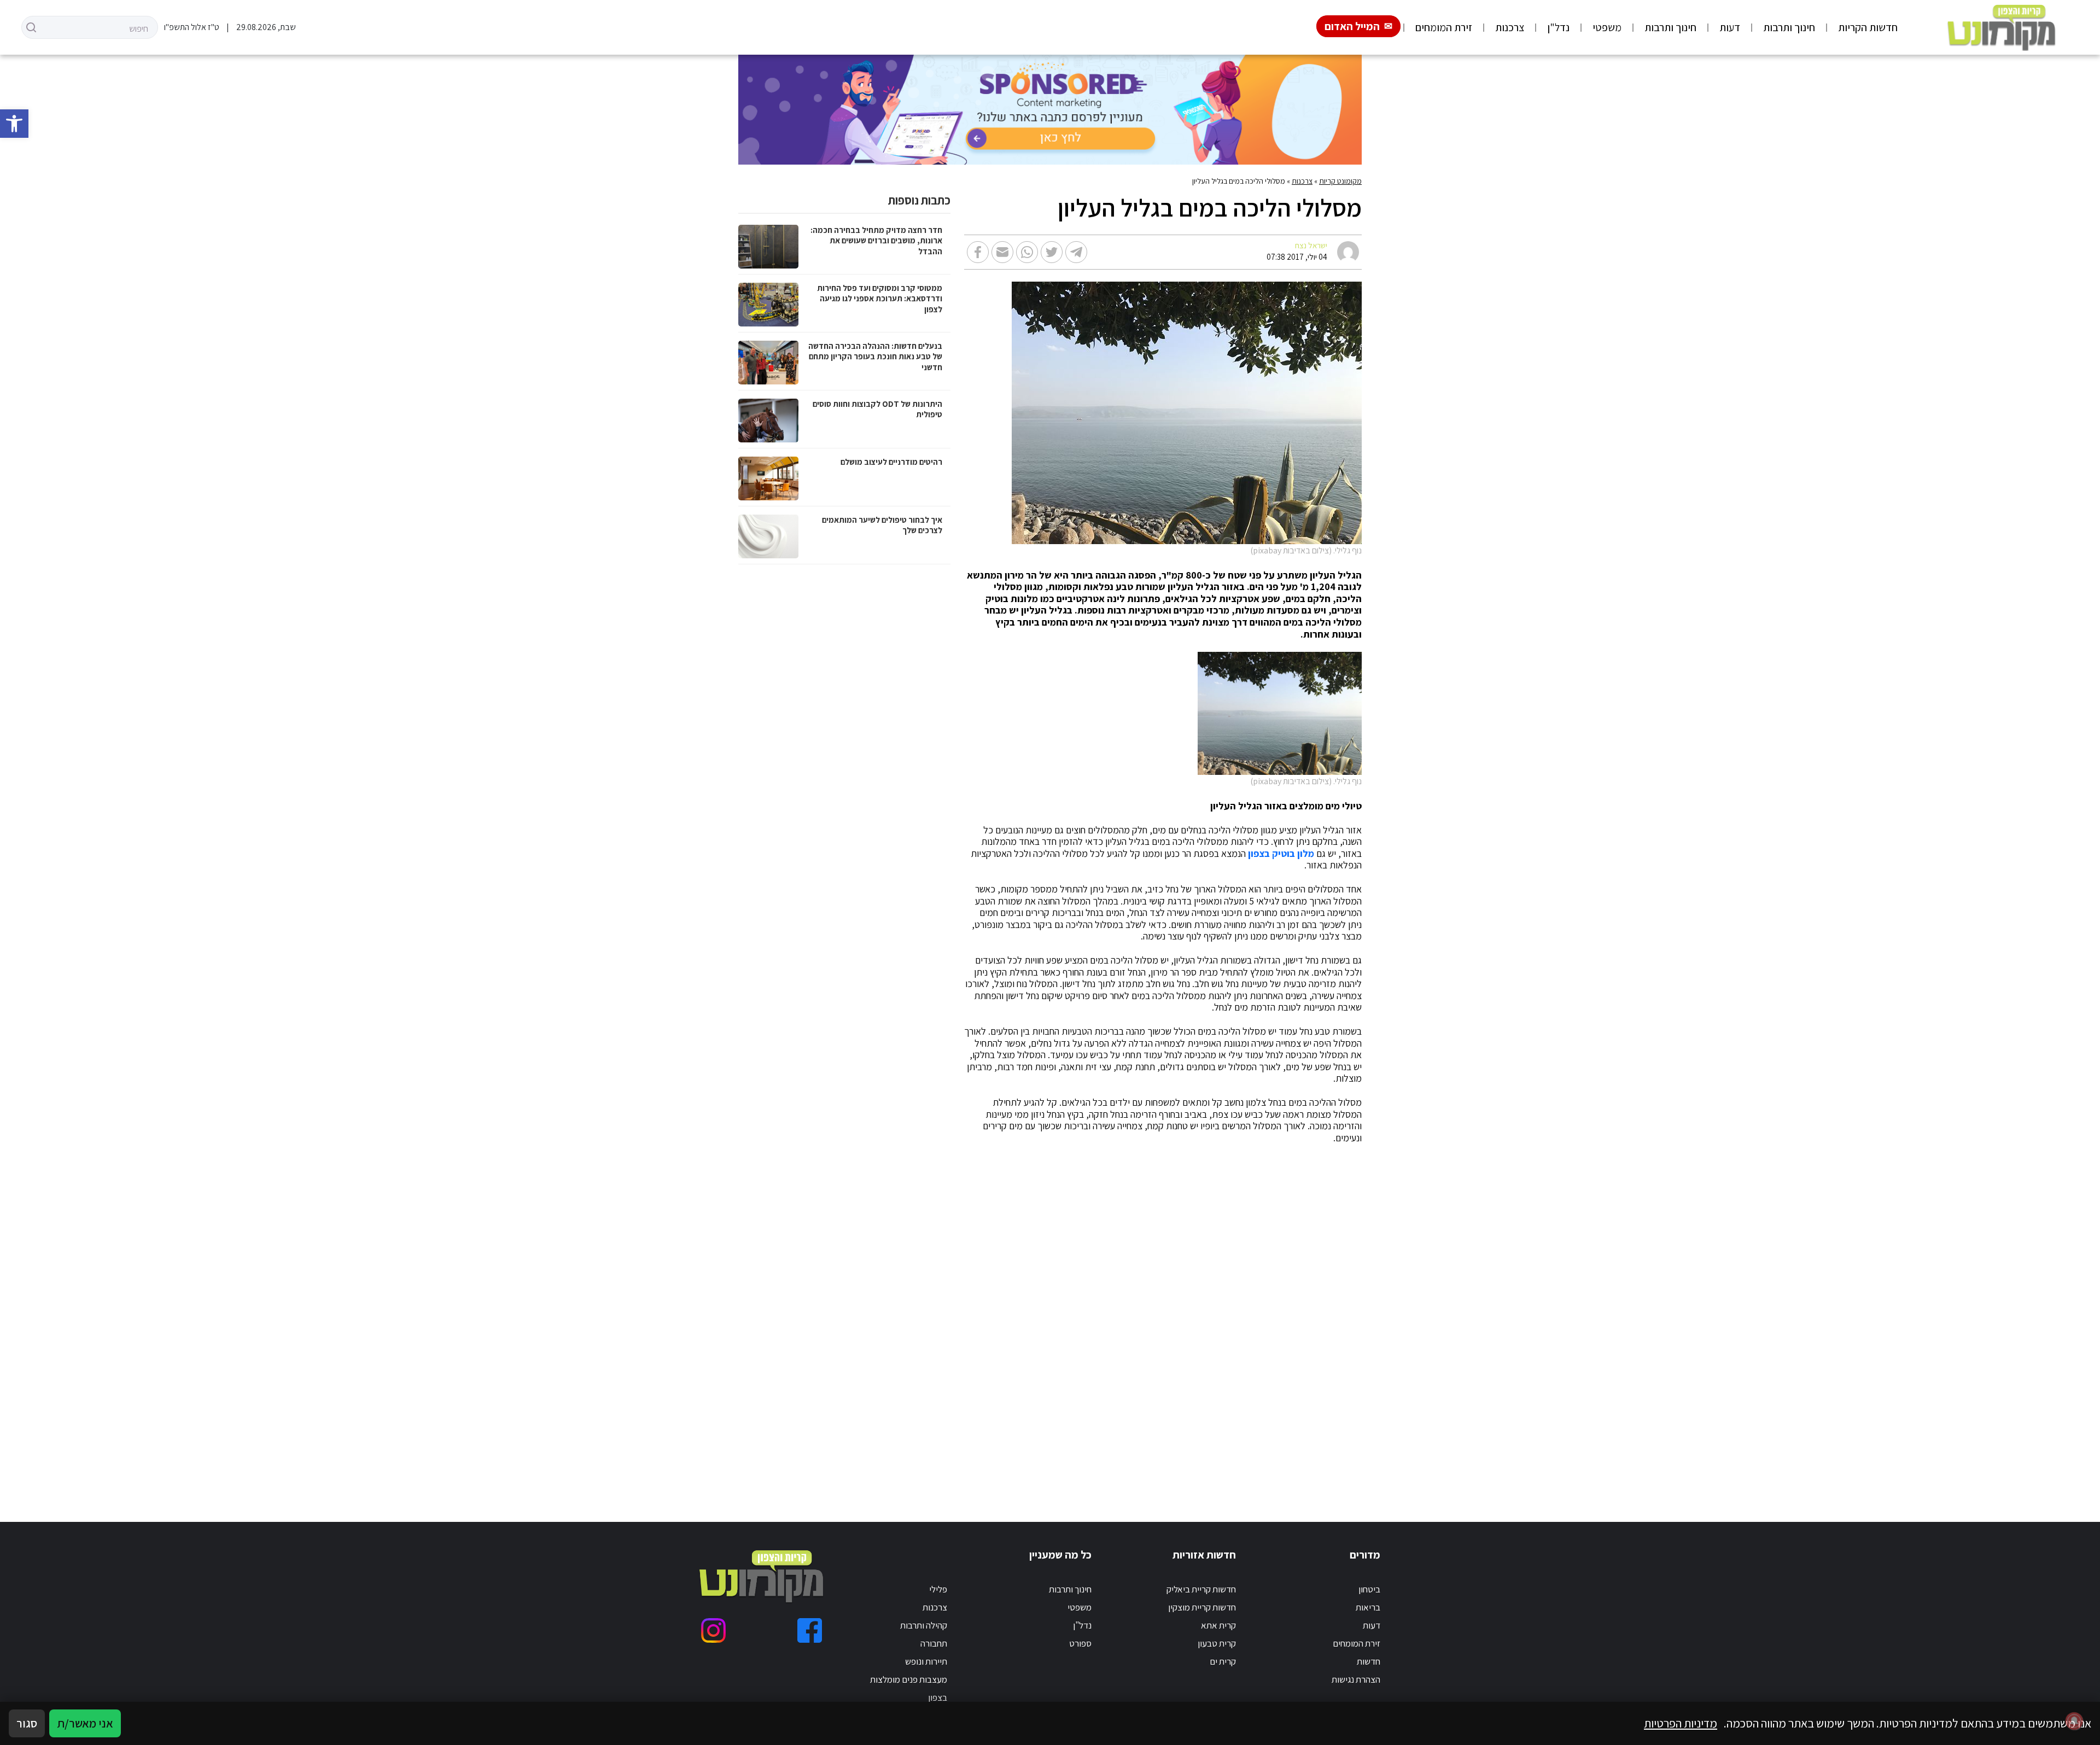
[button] (14, 124)
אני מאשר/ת (85, 1723)
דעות (1730, 27)
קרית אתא (1218, 1625)
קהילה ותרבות (924, 1625)
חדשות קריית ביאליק (1201, 1589)
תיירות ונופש (926, 1661)
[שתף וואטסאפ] (1027, 252)
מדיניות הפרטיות (1681, 1723)
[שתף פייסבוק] (978, 252)
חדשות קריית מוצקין (1202, 1607)
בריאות (1368, 1607)
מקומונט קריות (1340, 181)
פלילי (938, 1589)
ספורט (1080, 1643)
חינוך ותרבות (1789, 27)
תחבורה (934, 1643)
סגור (27, 1723)
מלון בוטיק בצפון (1281, 854)
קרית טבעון (1217, 1643)
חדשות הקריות (1868, 27)
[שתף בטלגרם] (1076, 252)
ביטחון (1369, 1589)
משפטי (1607, 27)
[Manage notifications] (2074, 1721)
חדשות (1369, 1661)
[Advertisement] (1034, 1320)
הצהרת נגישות (1356, 1679)
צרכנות (1510, 27)
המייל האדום (1352, 26)
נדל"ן (1558, 27)
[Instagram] (713, 1630)
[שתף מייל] (1002, 252)
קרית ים (1223, 1661)
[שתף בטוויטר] (1052, 252)
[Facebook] (810, 1630)
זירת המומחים (1444, 27)
